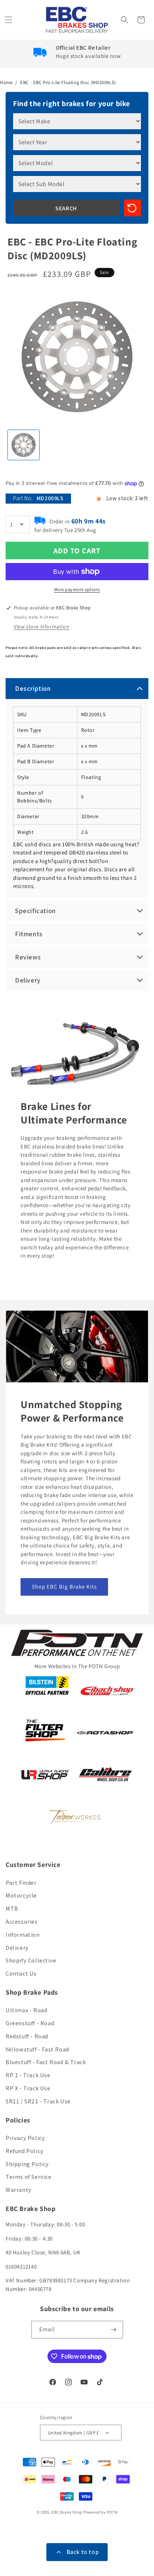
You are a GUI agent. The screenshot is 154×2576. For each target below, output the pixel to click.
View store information (41, 627)
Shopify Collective (31, 1960)
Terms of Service (29, 2177)
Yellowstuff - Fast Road (37, 2049)
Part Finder (21, 1883)
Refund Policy (25, 2151)
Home (6, 82)
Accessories (22, 1922)
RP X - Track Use (28, 2088)
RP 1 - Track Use (28, 2075)
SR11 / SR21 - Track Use (38, 2101)
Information (23, 1935)
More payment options (77, 589)
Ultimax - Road (26, 2010)
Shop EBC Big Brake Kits (64, 1587)
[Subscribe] (114, 2330)
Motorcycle (21, 1895)
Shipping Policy (27, 2164)
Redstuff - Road (27, 2036)
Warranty (19, 2190)
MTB (12, 1909)
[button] (9, 20)
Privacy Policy (25, 2138)
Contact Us (21, 1974)
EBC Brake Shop (67, 2512)
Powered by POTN (101, 2512)
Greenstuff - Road (30, 2023)
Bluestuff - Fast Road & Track (46, 2062)
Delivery (17, 1948)
